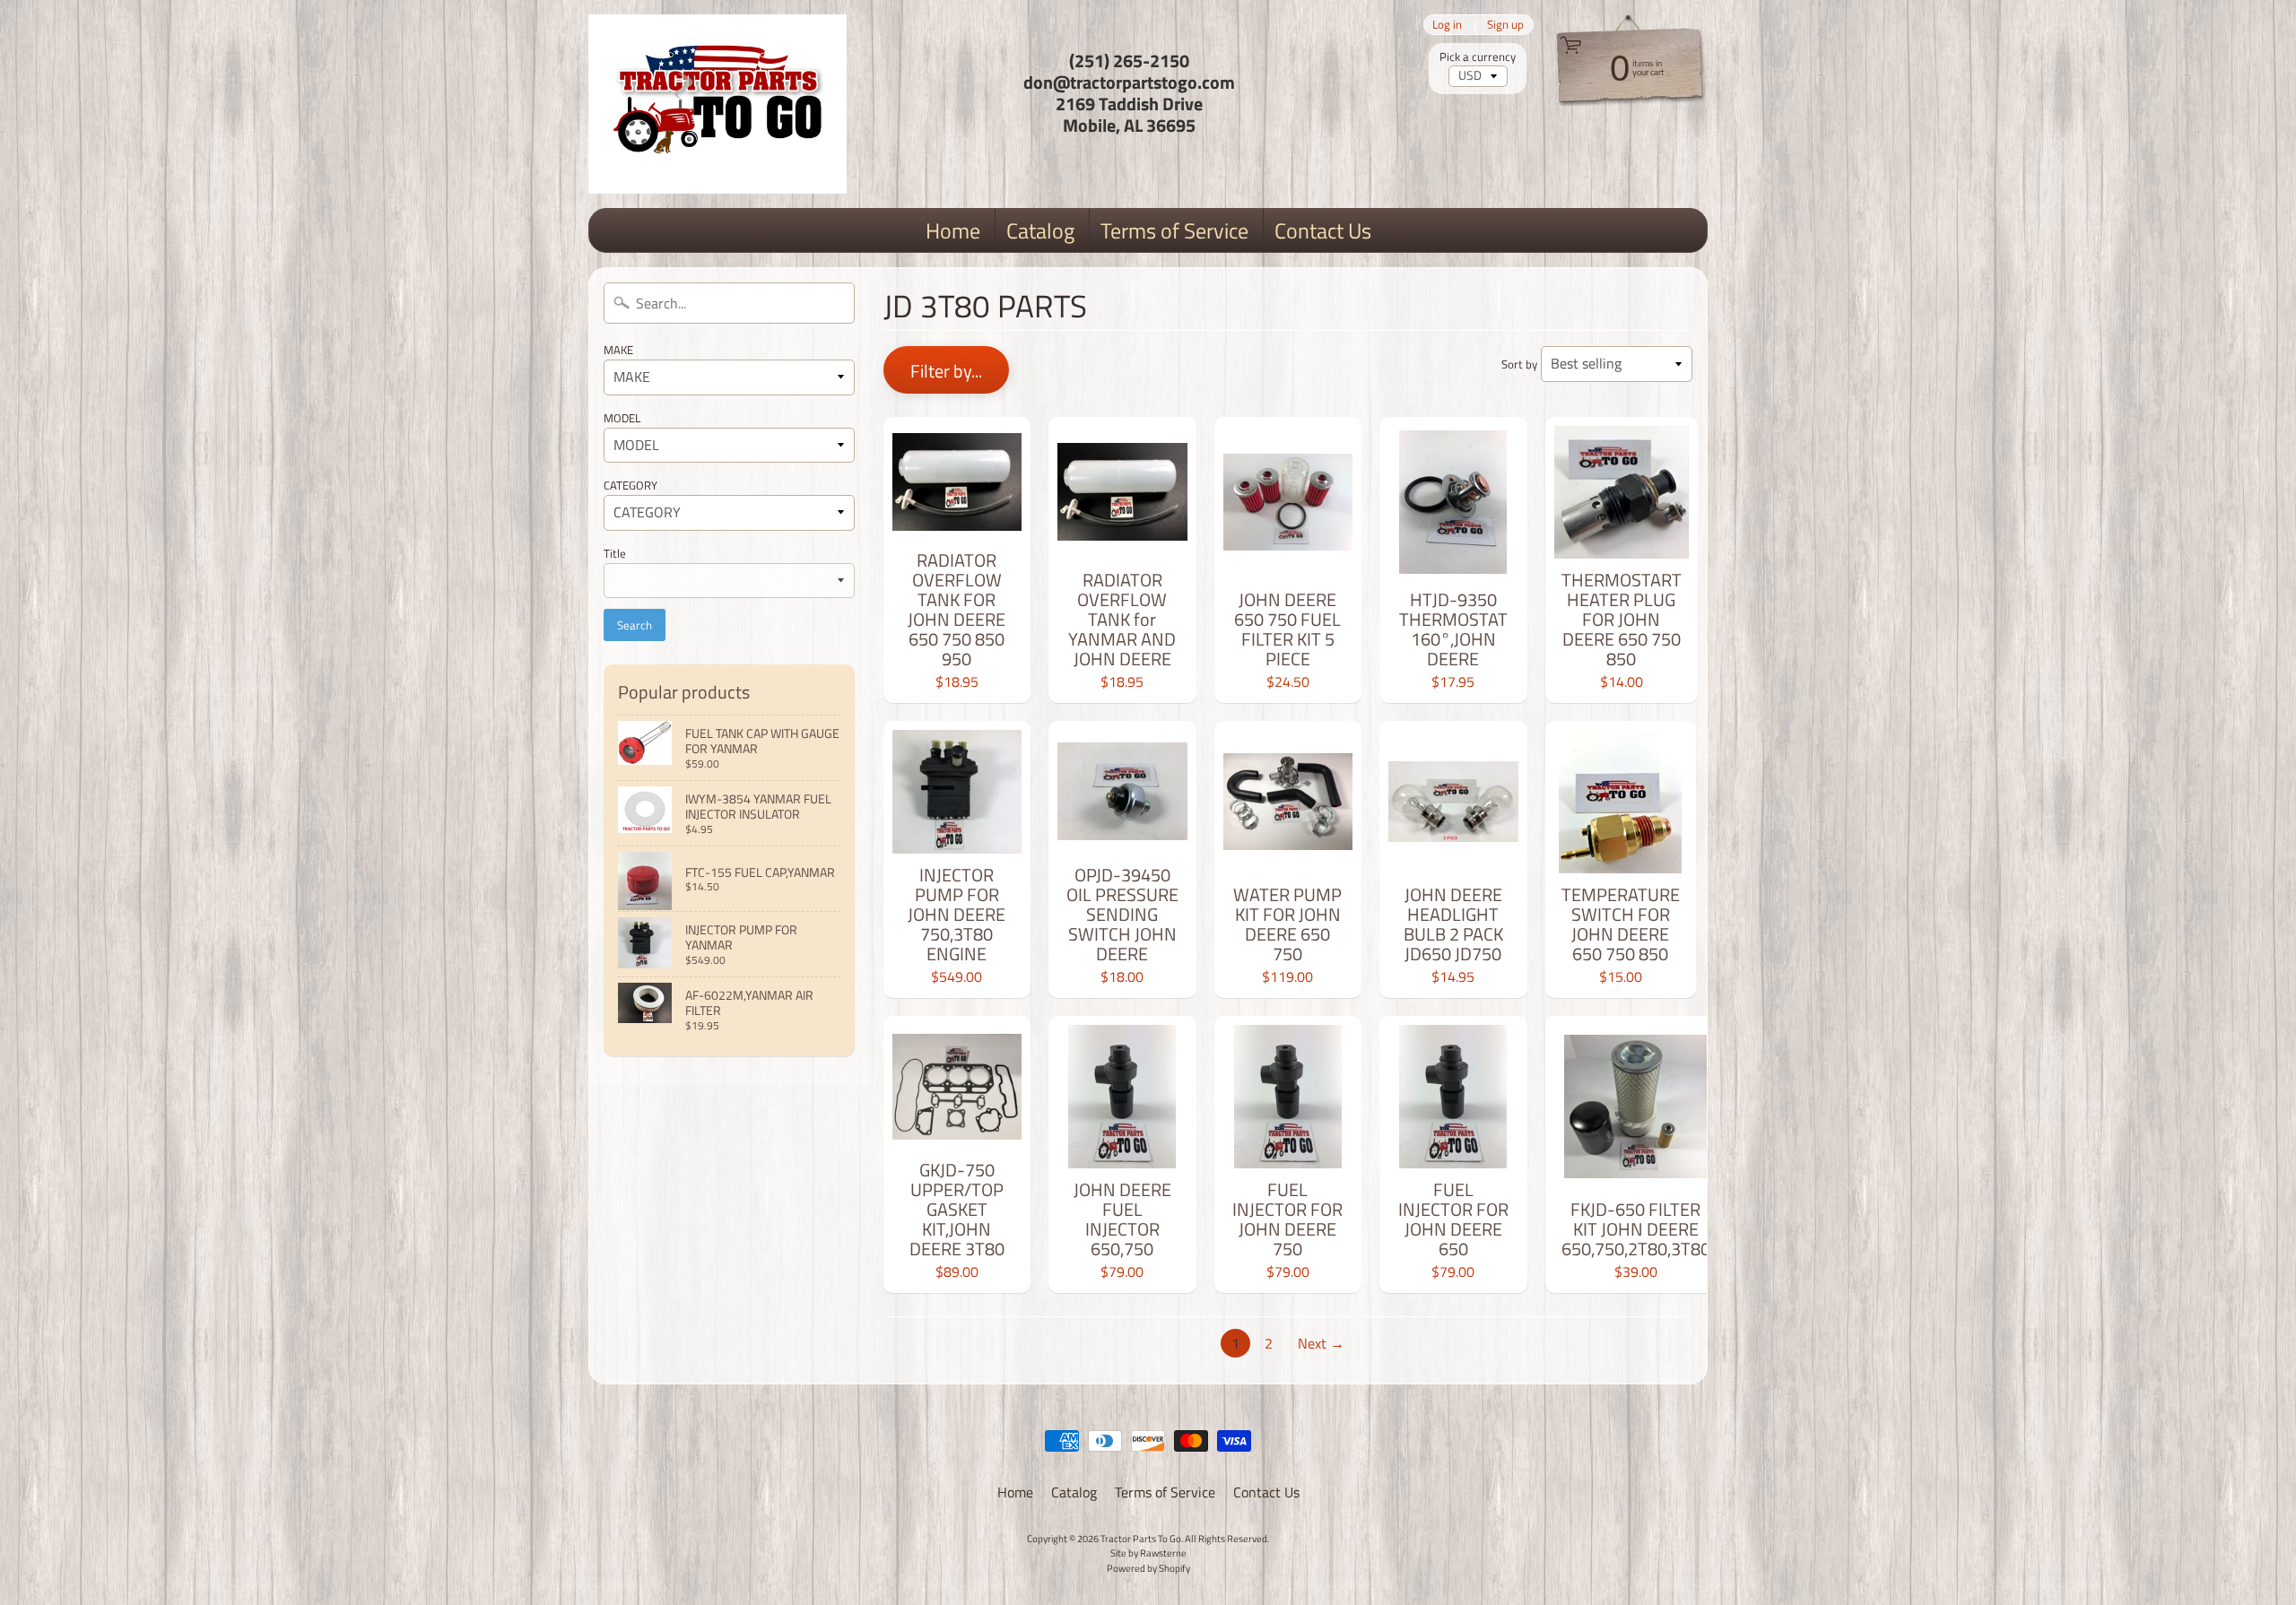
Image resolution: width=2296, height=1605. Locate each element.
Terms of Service (1174, 230)
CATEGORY (631, 485)
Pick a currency (1478, 57)
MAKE (618, 350)
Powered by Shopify (1148, 1568)
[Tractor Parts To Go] (717, 104)
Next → (1321, 1343)
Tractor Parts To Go (1141, 1538)
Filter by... (946, 371)
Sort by (1519, 364)
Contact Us (1323, 230)
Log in (1447, 25)
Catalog (1040, 230)
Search (635, 625)
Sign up (1505, 25)
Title (615, 553)
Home (953, 230)
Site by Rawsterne (1148, 1553)
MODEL (622, 418)
